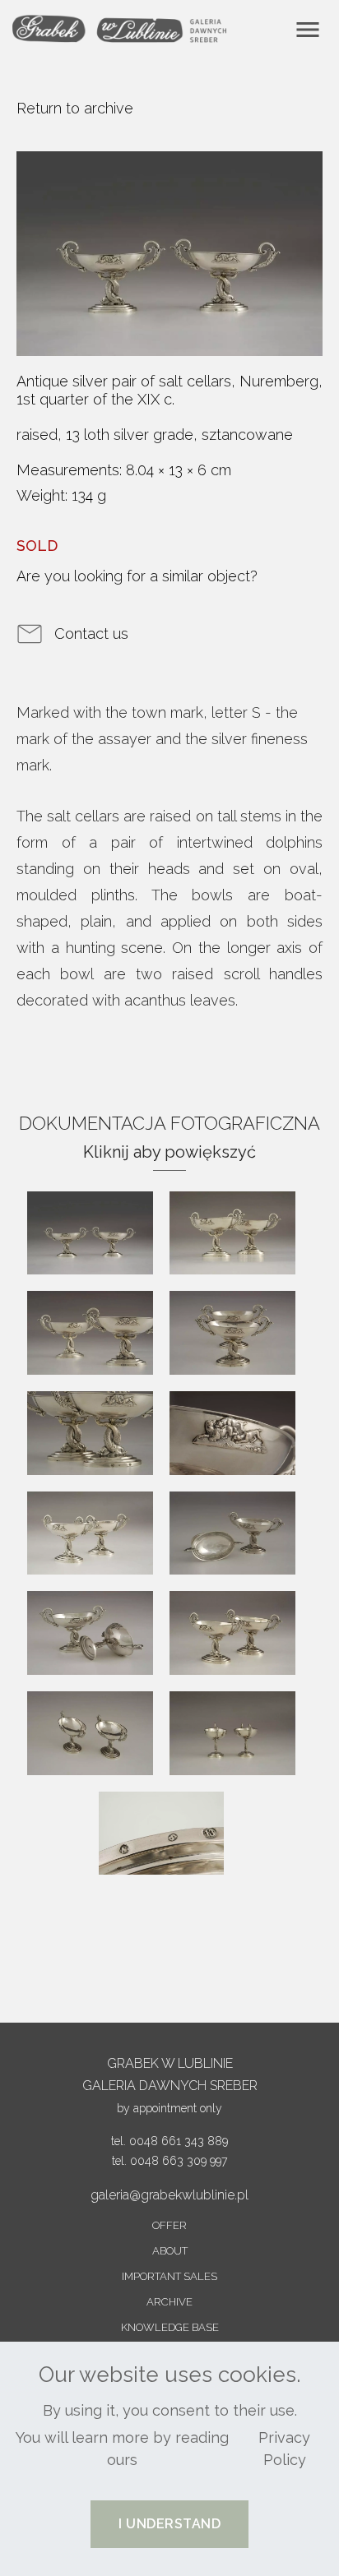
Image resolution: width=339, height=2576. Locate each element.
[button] (169, 2524)
